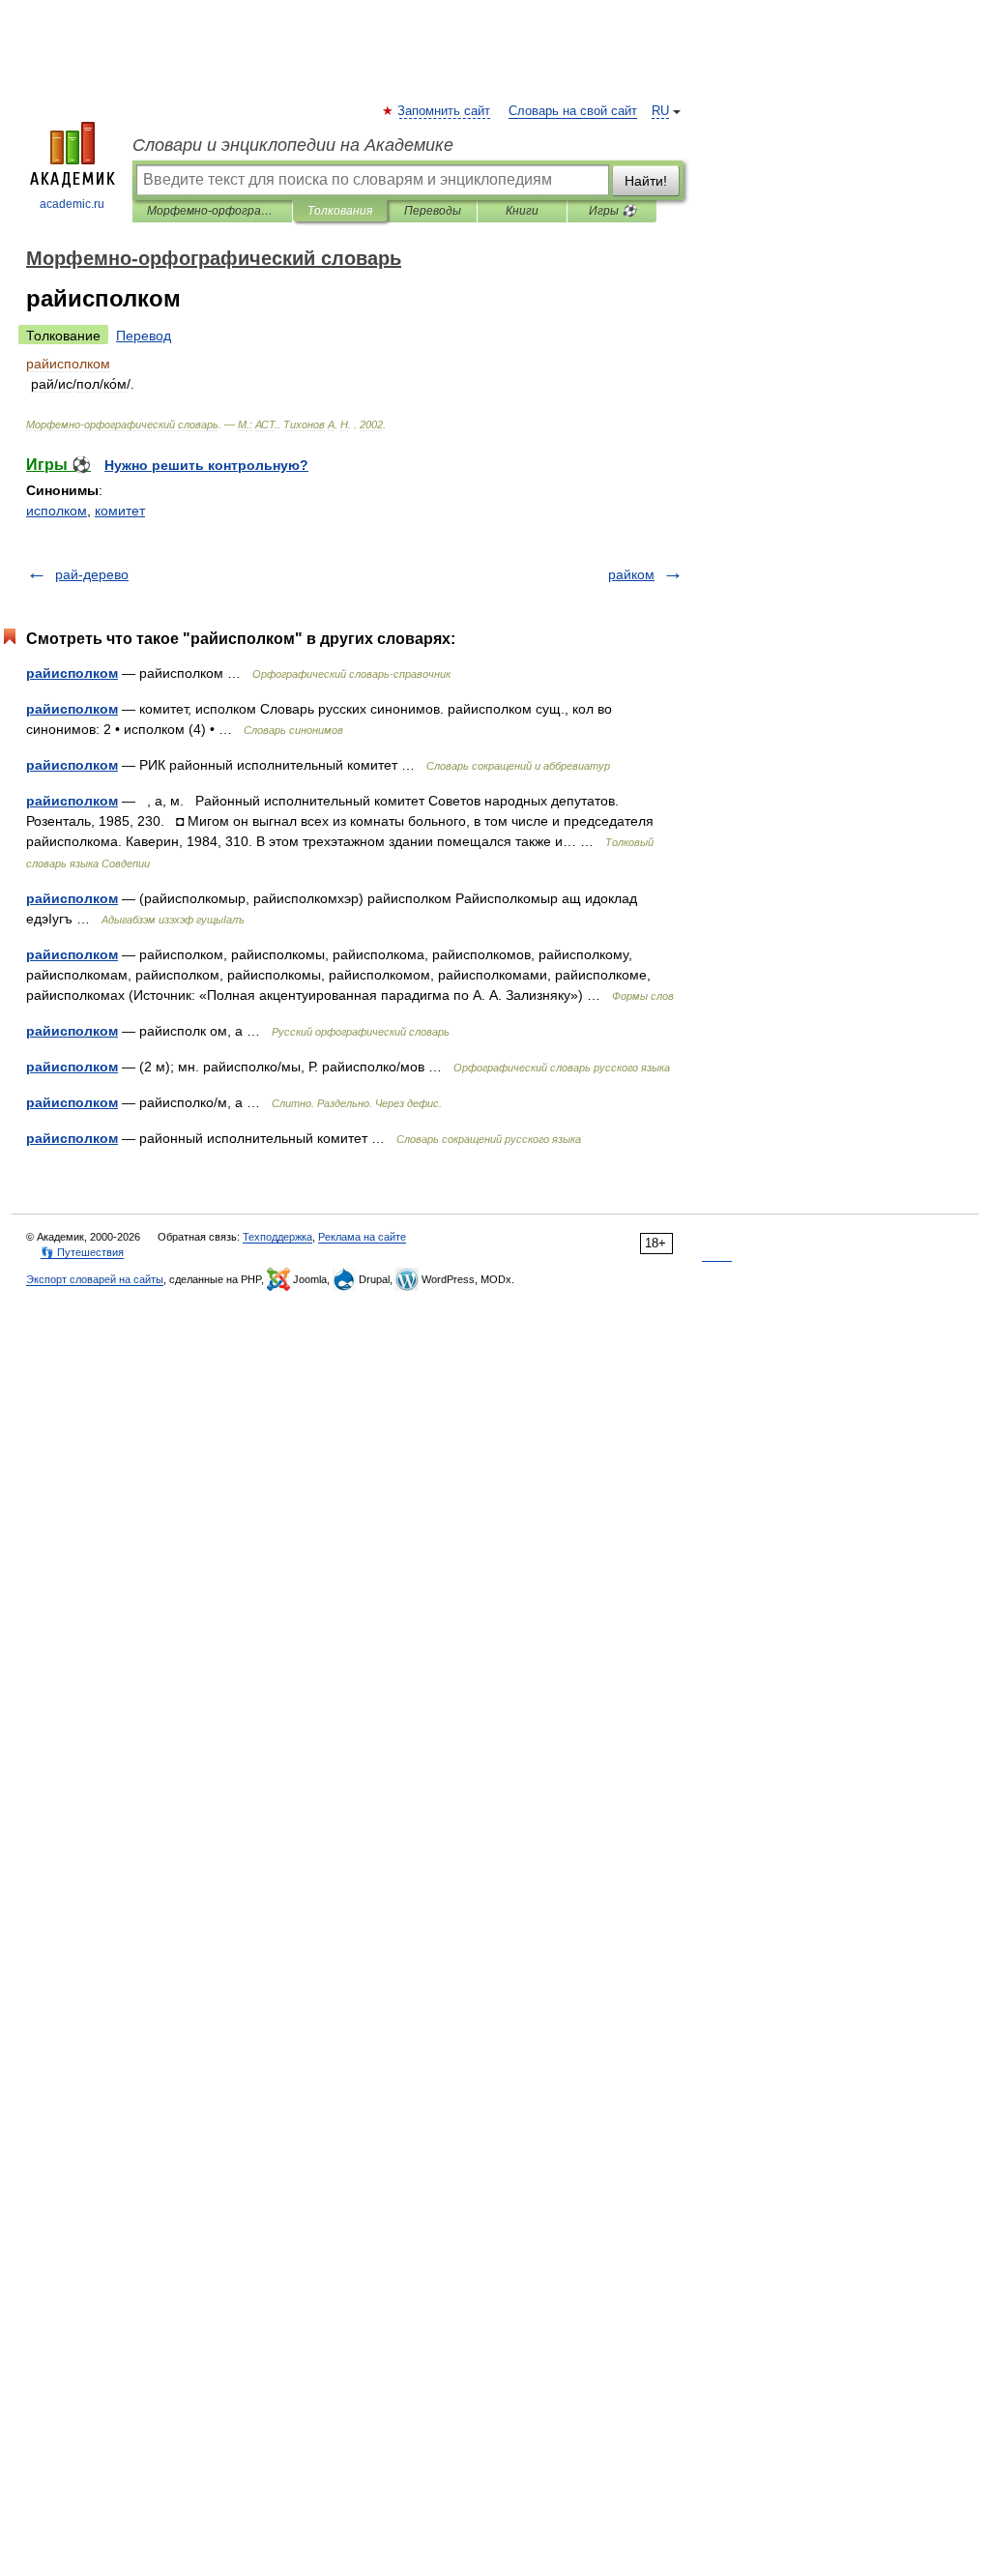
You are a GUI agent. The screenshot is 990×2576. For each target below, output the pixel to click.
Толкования (340, 211)
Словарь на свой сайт (573, 111)
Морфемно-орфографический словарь (212, 211)
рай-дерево (92, 574)
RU (660, 111)
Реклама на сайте (362, 1237)
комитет (120, 511)
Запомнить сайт (445, 111)
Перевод (144, 336)
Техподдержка (277, 1237)
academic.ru (72, 204)
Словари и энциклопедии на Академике (293, 145)
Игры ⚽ (612, 211)
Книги (522, 211)
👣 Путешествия (82, 1252)
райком (631, 574)
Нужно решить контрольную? (206, 465)
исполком (57, 511)
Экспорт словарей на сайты (95, 1279)
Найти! (646, 181)
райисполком (72, 673)
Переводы (433, 211)
